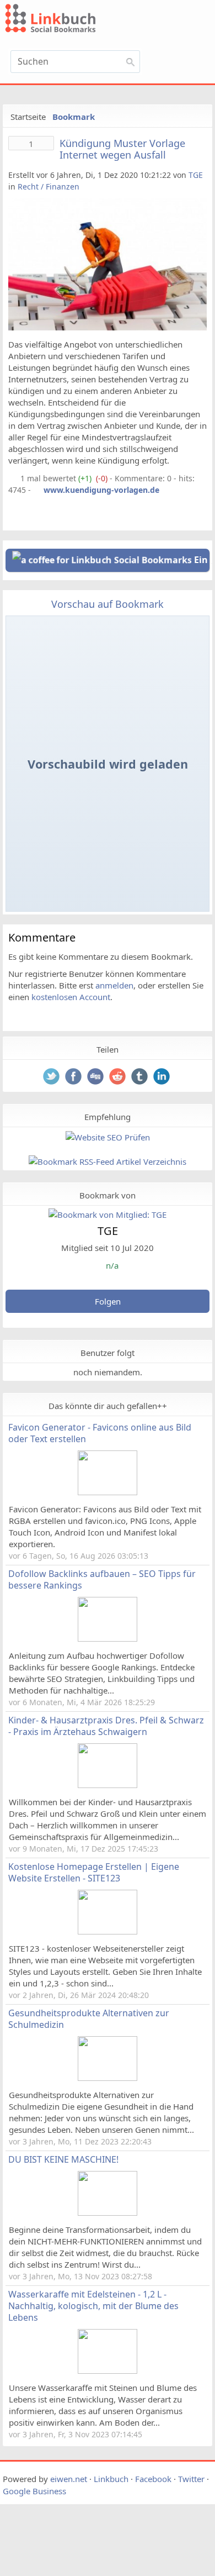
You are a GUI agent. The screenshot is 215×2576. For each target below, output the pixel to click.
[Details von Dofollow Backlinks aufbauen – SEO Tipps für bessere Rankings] (108, 1638)
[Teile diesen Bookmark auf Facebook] (74, 1077)
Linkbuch (111, 2479)
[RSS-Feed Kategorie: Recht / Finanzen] (13, 478)
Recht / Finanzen (49, 186)
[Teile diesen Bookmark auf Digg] (96, 1077)
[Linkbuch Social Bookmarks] (75, 20)
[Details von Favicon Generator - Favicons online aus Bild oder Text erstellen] (108, 1492)
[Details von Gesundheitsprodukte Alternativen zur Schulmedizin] (108, 2078)
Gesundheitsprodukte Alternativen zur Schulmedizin (89, 2019)
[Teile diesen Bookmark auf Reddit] (119, 1077)
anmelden (114, 985)
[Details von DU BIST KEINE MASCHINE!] (108, 2212)
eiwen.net (69, 2479)
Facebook (153, 2479)
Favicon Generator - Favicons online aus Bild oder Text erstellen (100, 1433)
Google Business (34, 2491)
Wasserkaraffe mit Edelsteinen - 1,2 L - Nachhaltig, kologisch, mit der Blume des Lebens (93, 2306)
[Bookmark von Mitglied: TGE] (108, 1215)
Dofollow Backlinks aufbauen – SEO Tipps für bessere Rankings (102, 1579)
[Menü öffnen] (180, 65)
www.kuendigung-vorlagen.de (101, 490)
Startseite (28, 117)
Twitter (191, 2479)
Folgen (108, 1301)
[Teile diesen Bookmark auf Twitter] (52, 1077)
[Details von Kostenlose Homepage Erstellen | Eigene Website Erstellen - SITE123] (108, 1931)
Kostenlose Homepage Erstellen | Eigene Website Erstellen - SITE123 (94, 1872)
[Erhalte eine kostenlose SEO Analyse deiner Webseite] (108, 1137)
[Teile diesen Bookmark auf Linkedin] (163, 1077)
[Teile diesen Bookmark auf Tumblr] (141, 1077)
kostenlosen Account (71, 997)
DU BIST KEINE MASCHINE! (63, 2159)
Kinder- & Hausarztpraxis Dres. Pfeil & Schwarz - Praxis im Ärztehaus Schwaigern (106, 1726)
